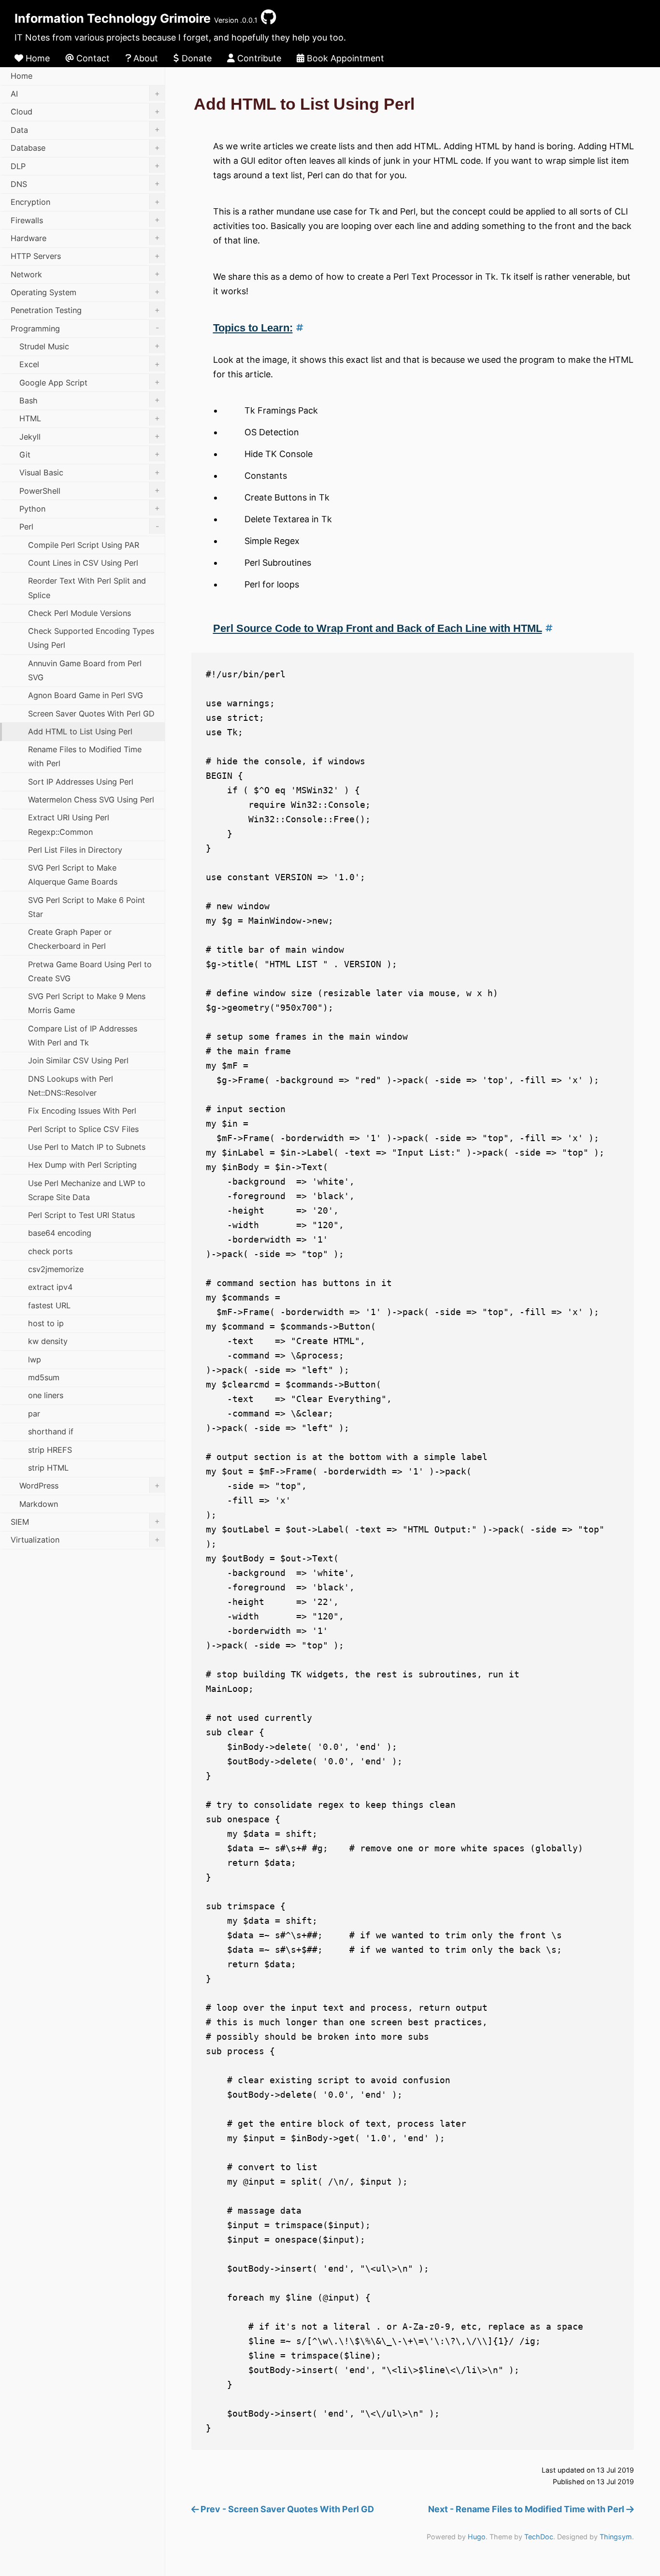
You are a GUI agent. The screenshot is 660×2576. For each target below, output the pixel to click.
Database (85, 148)
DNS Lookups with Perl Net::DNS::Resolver (71, 1086)
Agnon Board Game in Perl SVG (86, 695)
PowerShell (90, 490)
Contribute (258, 58)
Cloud (85, 112)
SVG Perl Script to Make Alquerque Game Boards (73, 875)
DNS (85, 184)
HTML (90, 418)
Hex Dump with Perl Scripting (82, 1165)
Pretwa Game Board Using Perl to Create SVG (90, 971)
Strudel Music (90, 346)
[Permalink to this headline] (298, 328)
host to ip (46, 1323)
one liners (46, 1395)
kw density (48, 1341)
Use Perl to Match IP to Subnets (87, 1147)
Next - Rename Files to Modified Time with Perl (527, 2509)
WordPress (90, 1486)
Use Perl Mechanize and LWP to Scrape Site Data (87, 1190)
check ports (50, 1251)
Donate (195, 58)
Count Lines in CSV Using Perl (83, 563)
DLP (85, 166)
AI (85, 94)
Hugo (477, 2537)
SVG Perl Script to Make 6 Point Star (86, 907)
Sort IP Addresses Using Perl (81, 782)
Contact (92, 58)
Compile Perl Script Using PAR (84, 545)
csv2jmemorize (56, 1269)
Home (36, 58)
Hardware (85, 238)
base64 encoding (60, 1233)
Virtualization (85, 1540)
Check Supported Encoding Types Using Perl (91, 638)
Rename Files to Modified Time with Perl (85, 756)
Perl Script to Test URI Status (81, 1215)
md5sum (44, 1377)
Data (85, 129)
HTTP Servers (85, 256)
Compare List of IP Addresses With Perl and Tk (83, 1036)
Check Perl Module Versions (79, 613)
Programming (85, 328)
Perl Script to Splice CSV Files (83, 1129)
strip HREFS (50, 1450)
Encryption (85, 202)
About (144, 58)
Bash (90, 400)
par (34, 1414)
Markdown (39, 1504)
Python (90, 508)
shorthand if (51, 1431)
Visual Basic (90, 472)
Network (85, 274)
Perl (89, 527)
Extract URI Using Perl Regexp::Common (69, 824)
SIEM (85, 1521)
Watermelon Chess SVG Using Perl (91, 800)
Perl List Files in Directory (75, 850)
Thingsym (616, 2537)
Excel (90, 364)
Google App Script (90, 382)
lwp (35, 1360)
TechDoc (539, 2537)
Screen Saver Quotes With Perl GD (91, 714)
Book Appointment (344, 58)
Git (90, 454)
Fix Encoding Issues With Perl (82, 1111)
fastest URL (49, 1305)
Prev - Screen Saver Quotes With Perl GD (286, 2509)
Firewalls (85, 220)
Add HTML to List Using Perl (80, 731)
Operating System (85, 292)
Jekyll (90, 436)
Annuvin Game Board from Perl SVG (85, 670)
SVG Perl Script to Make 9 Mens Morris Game (87, 1003)
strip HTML (48, 1468)
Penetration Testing (85, 310)
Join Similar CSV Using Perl (78, 1060)
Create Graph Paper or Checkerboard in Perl (70, 939)
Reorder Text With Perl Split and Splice (87, 588)
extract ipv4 (50, 1287)
